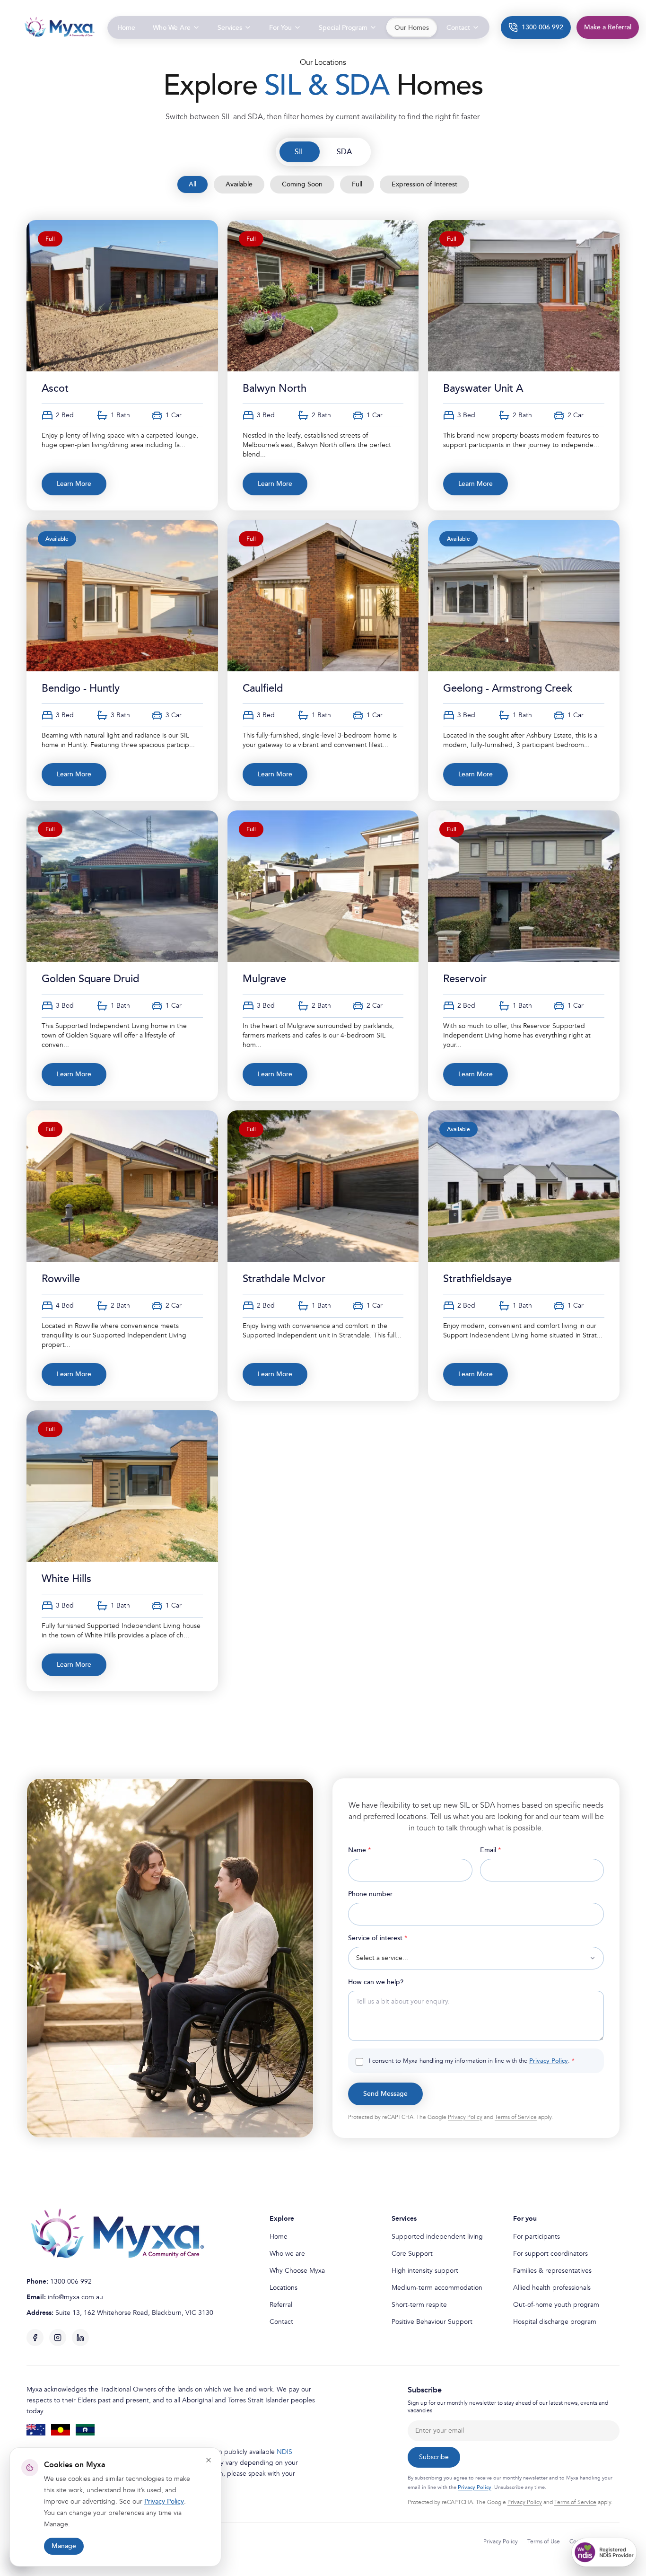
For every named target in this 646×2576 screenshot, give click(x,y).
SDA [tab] (344, 152)
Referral (281, 2305)
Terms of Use (544, 2542)
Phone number (370, 1894)
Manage (64, 2546)
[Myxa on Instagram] (58, 2338)
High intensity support (425, 2271)
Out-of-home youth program (556, 2305)
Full (357, 184)
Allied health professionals (552, 2288)
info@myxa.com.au (75, 2297)
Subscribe (434, 2457)
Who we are (287, 2254)
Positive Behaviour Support (432, 2322)
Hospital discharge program (555, 2322)
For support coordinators (550, 2254)
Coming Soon (302, 184)
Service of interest (393, 1938)
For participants (537, 2237)
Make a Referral (608, 27)
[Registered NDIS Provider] (604, 2552)
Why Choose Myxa (297, 2271)
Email (505, 1850)
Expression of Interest (424, 184)
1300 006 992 (71, 2281)
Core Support (412, 2254)
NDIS (284, 2452)
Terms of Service (516, 2117)
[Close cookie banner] (209, 2460)
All (192, 184)
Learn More (74, 484)
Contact (281, 2322)
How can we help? (376, 1982)
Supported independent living (437, 2237)
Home (279, 2237)
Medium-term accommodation (437, 2288)
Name (374, 1850)
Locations (284, 2288)
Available (239, 184)
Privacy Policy (549, 2061)
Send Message (385, 2094)
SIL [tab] (300, 152)
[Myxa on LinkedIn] (80, 2338)
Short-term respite (419, 2305)
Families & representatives (552, 2271)
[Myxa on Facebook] (35, 2338)
